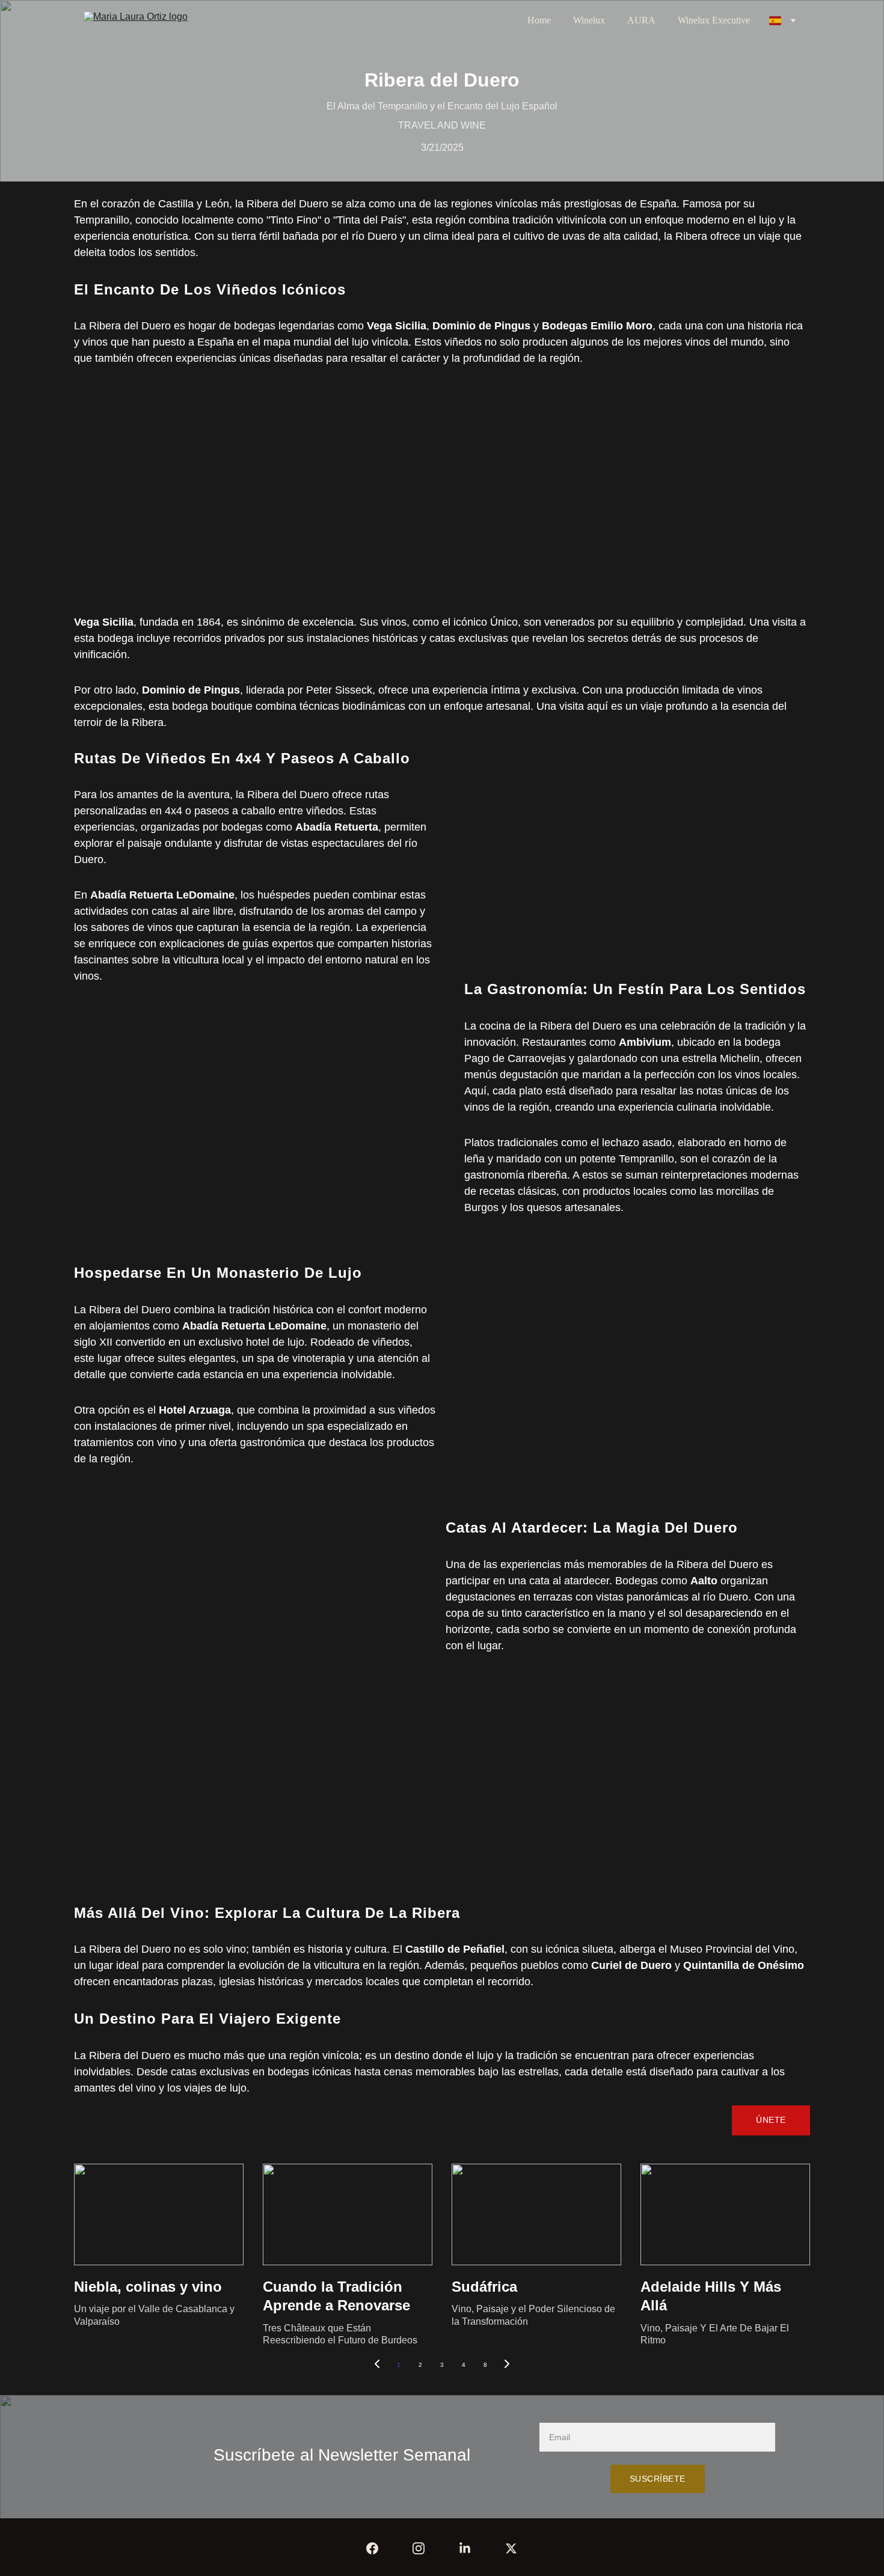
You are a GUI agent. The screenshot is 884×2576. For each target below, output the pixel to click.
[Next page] (507, 2365)
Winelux (589, 20)
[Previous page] (377, 2365)
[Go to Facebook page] (372, 2548)
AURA (641, 20)
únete (771, 2120)
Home (539, 20)
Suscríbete (658, 2479)
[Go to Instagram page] (419, 2548)
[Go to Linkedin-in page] (465, 2548)
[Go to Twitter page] (511, 2548)
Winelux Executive (714, 20)
